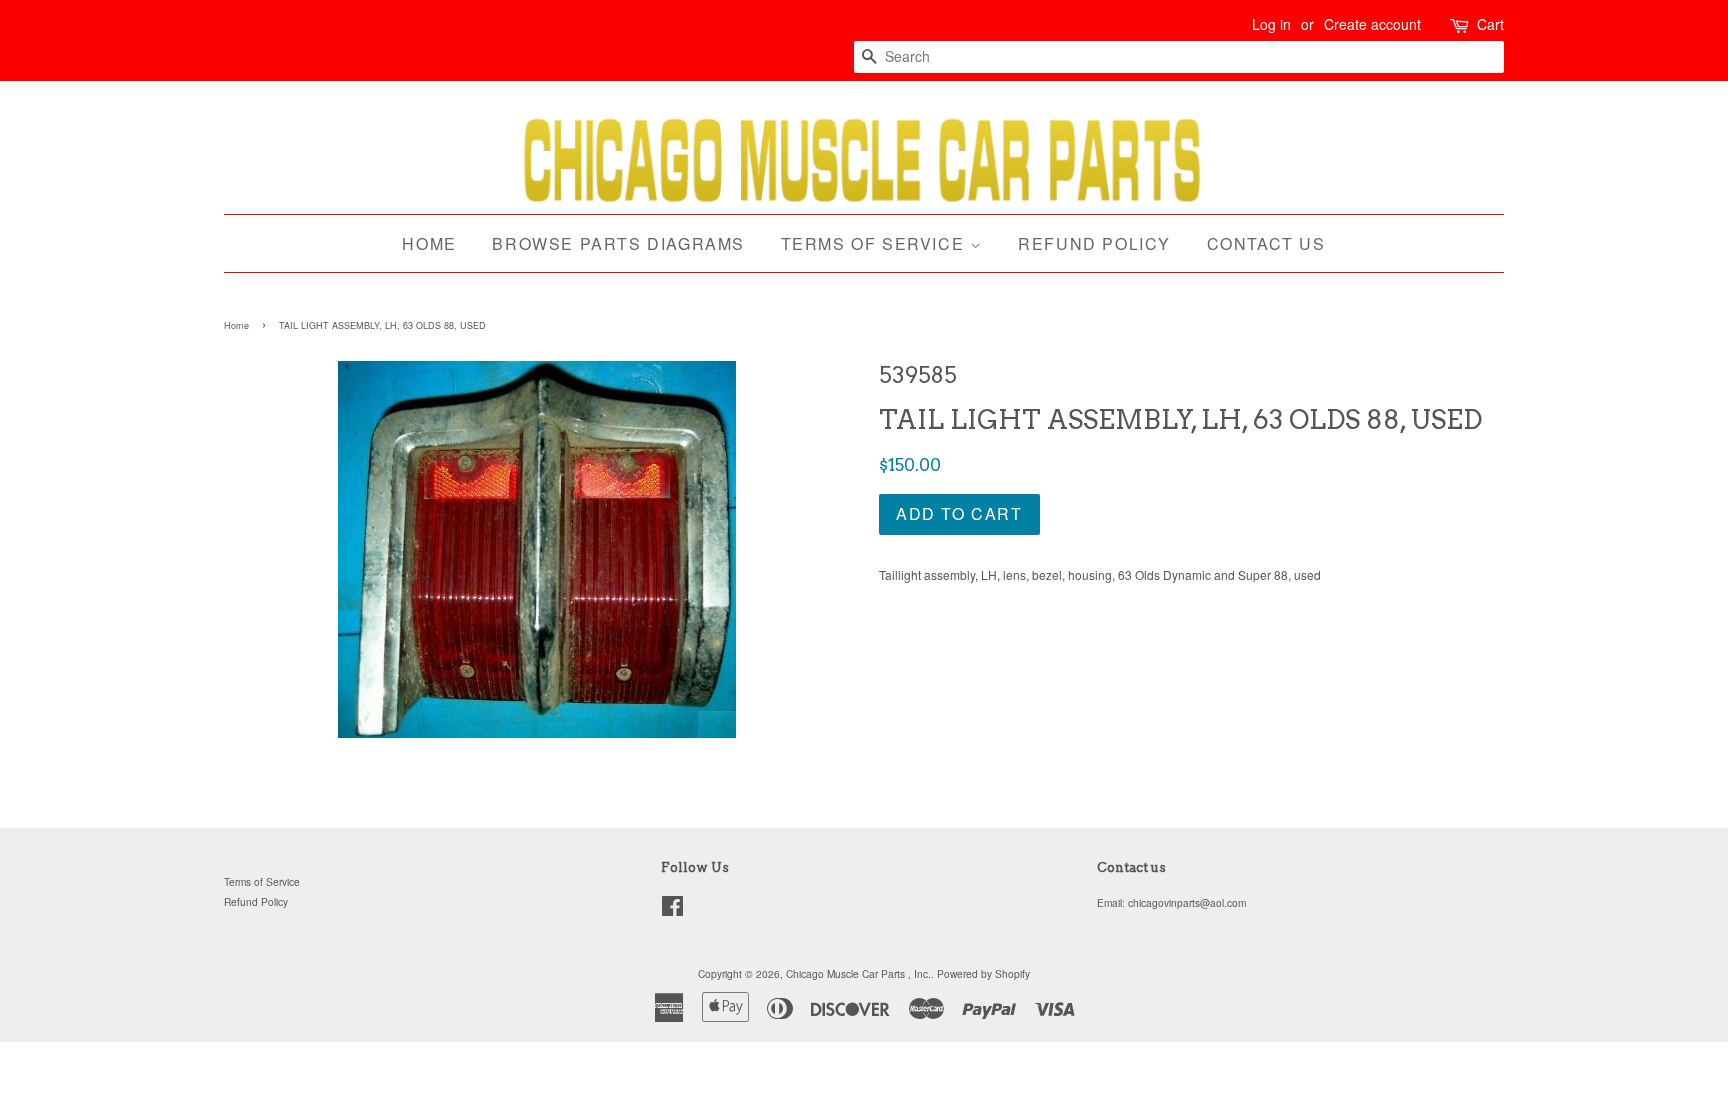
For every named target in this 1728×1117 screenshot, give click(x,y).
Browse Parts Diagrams (618, 243)
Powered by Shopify (983, 973)
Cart (1490, 24)
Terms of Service (875, 243)
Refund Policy (1094, 243)
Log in (1271, 24)
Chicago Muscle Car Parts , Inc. (858, 973)
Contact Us (1266, 243)
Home (429, 243)
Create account (1372, 24)
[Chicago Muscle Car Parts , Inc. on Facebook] (672, 910)
